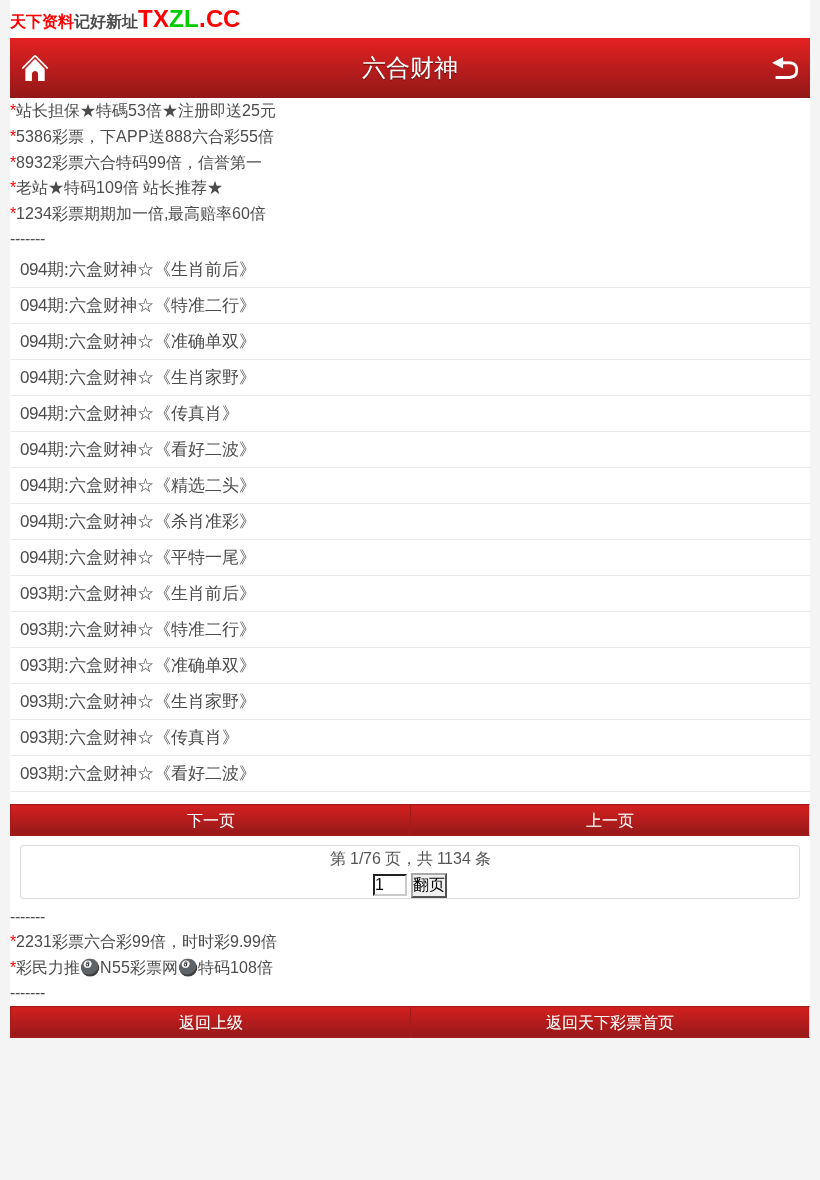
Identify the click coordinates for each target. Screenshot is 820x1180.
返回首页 (35, 68)
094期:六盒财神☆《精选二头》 (138, 485)
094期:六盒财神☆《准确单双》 (138, 341)
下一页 (211, 820)
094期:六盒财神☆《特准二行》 (138, 305)
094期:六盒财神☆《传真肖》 (129, 413)
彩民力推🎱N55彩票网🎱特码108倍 (144, 967)
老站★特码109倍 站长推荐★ (119, 187)
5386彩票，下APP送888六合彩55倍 (145, 136)
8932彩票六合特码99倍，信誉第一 (139, 162)
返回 (785, 68)
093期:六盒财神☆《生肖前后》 (138, 593)
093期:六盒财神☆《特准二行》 (138, 629)
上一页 (610, 820)
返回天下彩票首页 (610, 1022)
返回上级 (211, 1022)
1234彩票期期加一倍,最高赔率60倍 (141, 213)
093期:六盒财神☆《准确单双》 (138, 665)
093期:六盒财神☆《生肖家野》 (138, 701)
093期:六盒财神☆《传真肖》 (129, 737)
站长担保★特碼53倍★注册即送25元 (146, 110)
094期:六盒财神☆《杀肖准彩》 (138, 521)
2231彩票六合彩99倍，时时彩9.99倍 (146, 941)
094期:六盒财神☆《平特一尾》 (138, 557)
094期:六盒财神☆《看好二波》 (138, 449)
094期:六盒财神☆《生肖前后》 (138, 269)
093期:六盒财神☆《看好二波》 (138, 773)
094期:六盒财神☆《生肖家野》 (138, 377)
